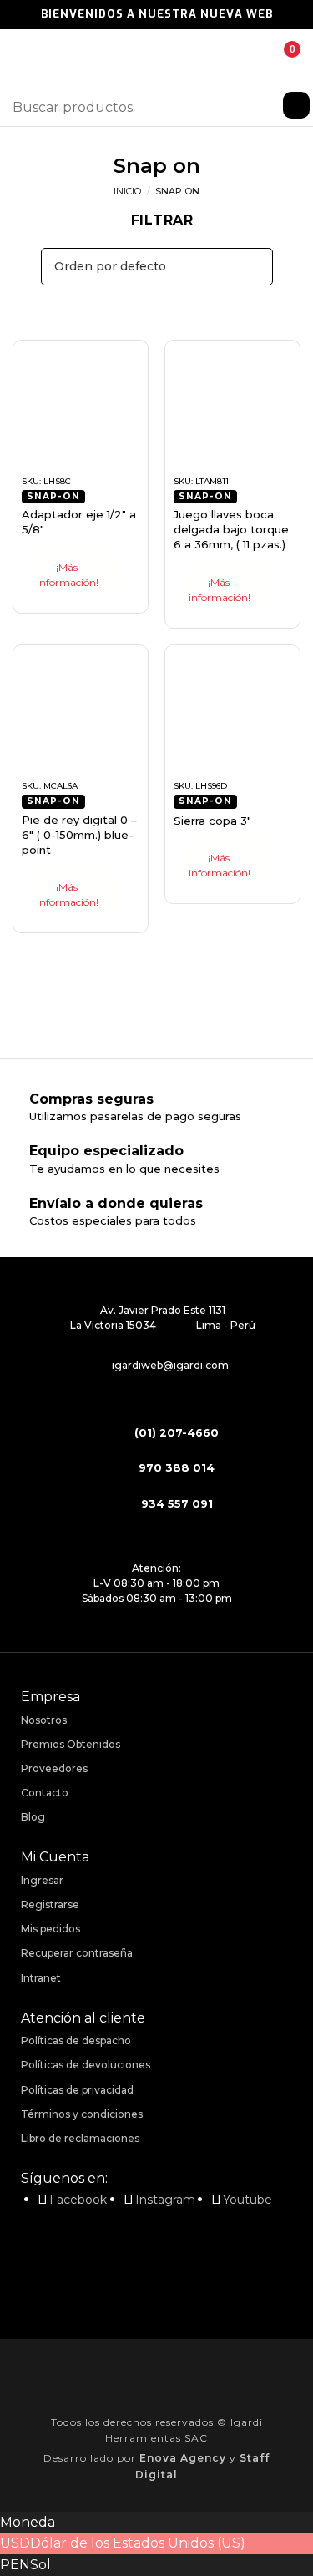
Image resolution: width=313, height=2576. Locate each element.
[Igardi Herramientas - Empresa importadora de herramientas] (157, 59)
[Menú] (23, 58)
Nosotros (44, 1720)
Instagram (165, 2200)
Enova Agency (183, 2458)
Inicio (127, 191)
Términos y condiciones (82, 2114)
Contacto (45, 1793)
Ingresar (42, 1880)
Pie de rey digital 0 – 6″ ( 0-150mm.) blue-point (79, 835)
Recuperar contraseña (77, 1953)
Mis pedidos (50, 1929)
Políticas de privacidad (77, 2090)
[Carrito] (280, 58)
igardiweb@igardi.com (170, 1365)
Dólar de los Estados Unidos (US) (138, 2543)
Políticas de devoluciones (86, 2065)
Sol (40, 2565)
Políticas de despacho (76, 2041)
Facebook (78, 2200)
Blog (33, 1817)
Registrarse (50, 1904)
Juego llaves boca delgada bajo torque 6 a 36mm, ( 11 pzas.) (231, 529)
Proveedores (54, 1768)
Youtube (247, 2200)
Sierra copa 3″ (212, 821)
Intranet (41, 1978)
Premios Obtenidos (71, 1744)
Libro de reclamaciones (80, 2138)
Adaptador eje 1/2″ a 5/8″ (79, 522)
